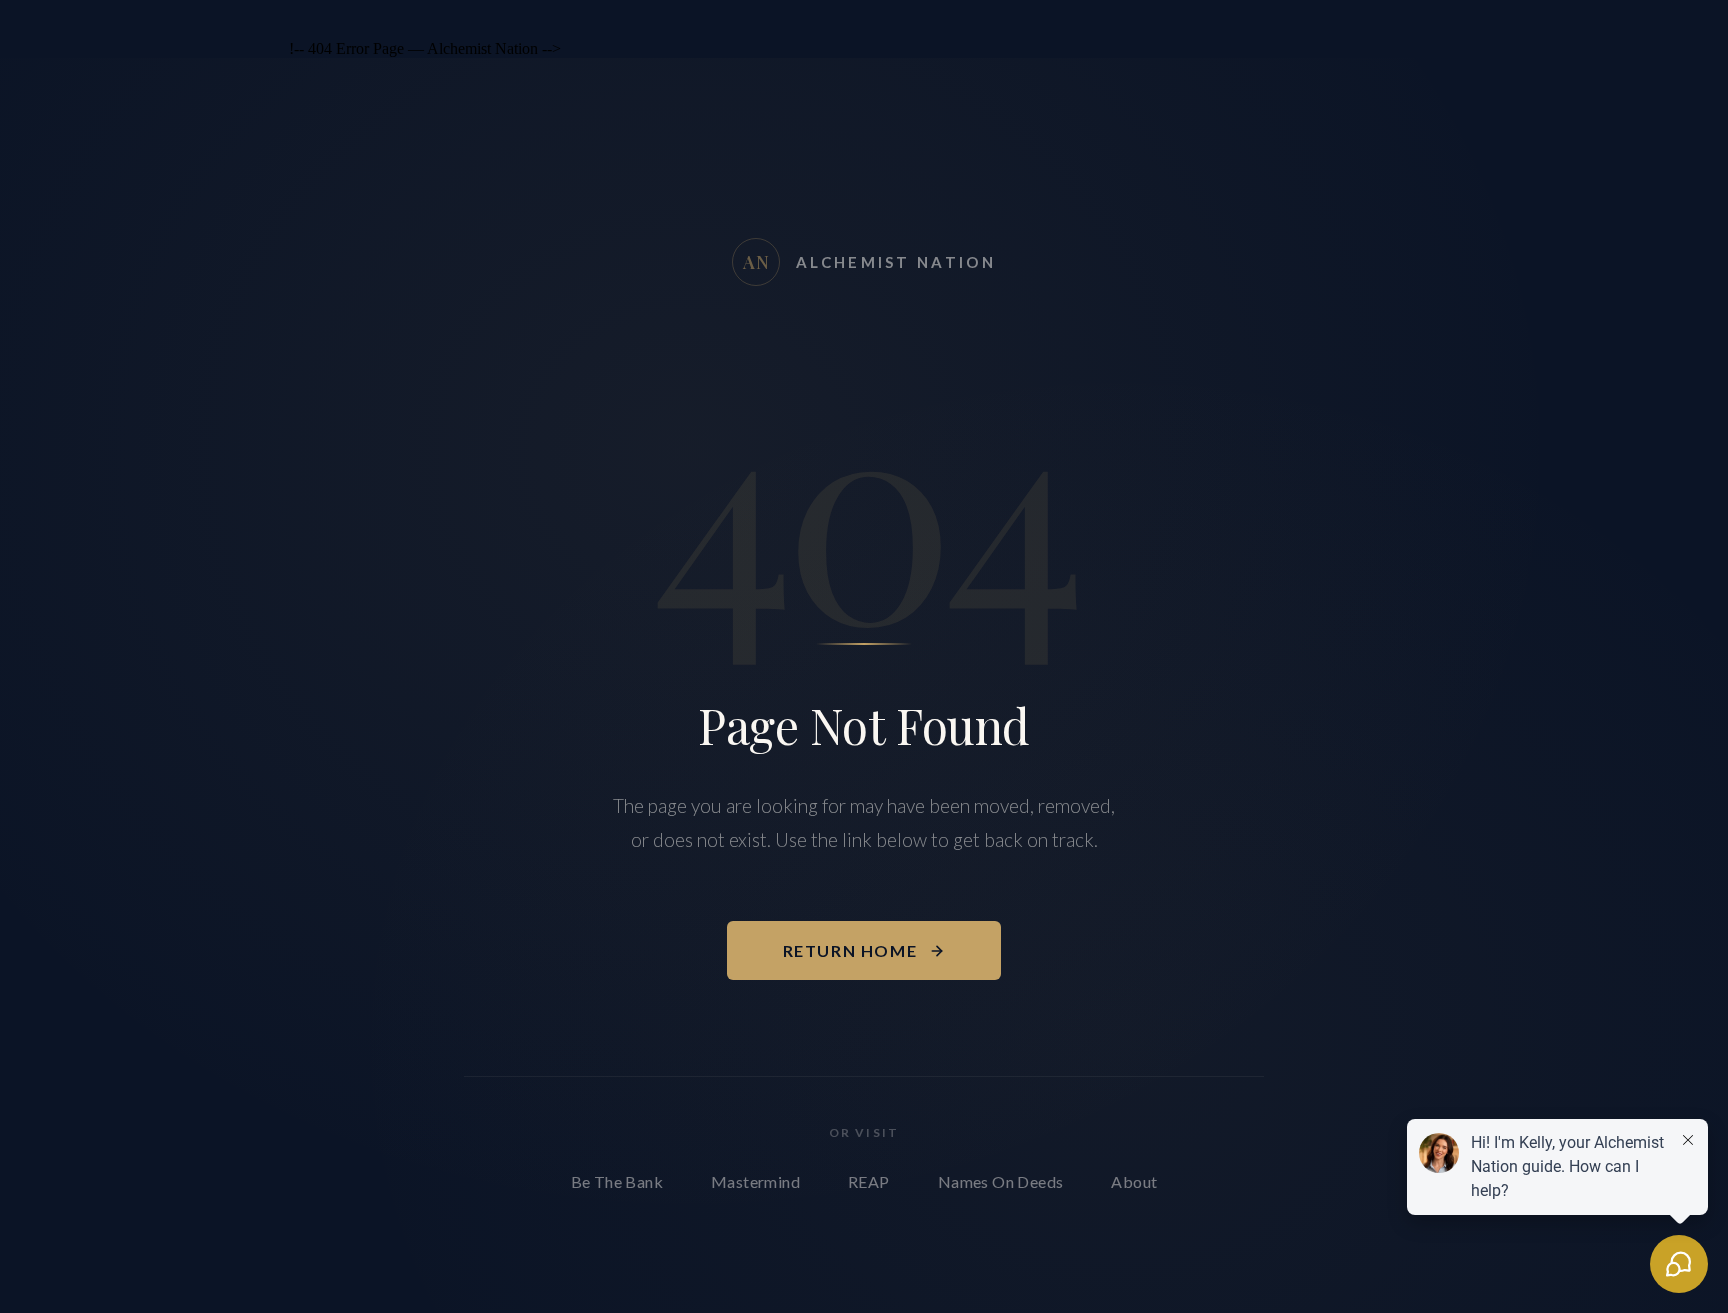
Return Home (850, 950)
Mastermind (755, 1181)
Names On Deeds (1001, 1181)
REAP (869, 1181)
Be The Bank (617, 1181)
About (1134, 1181)
